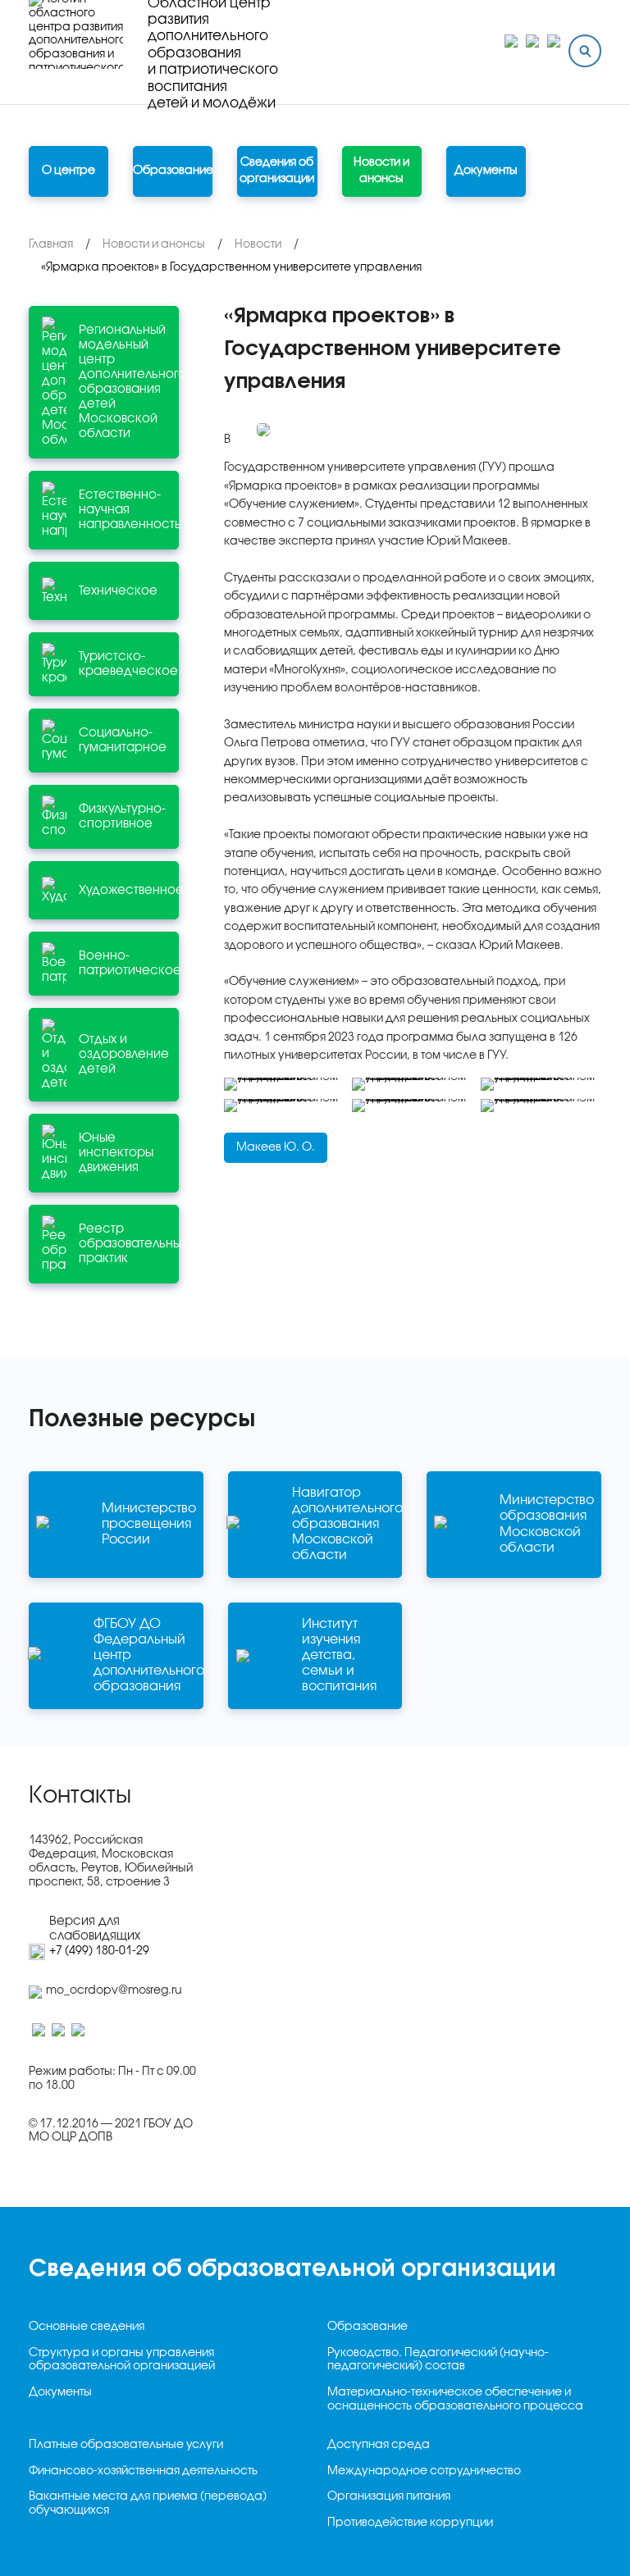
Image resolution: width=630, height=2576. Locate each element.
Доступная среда (379, 2445)
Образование (367, 2327)
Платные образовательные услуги (126, 2445)
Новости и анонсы (381, 171)
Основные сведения (87, 2327)
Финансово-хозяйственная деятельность (143, 2471)
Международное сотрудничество (424, 2471)
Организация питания (389, 2497)
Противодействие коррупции (410, 2523)
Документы (486, 171)
